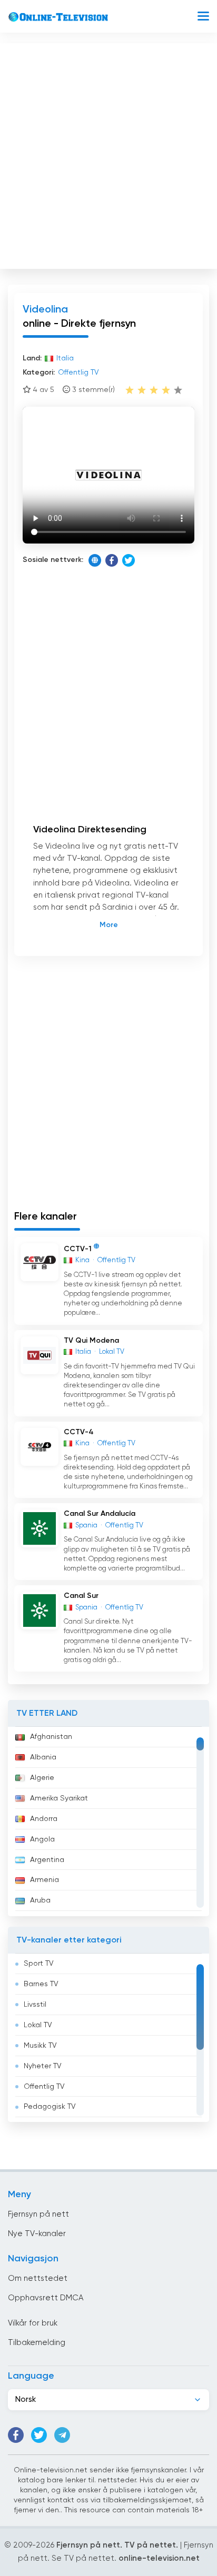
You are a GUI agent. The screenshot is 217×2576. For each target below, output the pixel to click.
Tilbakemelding (37, 2343)
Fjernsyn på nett (38, 2214)
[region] (108, 1822)
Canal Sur (81, 1596)
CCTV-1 (78, 1249)
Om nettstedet (38, 2278)
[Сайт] (95, 560)
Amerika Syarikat (59, 1798)
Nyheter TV (43, 2066)
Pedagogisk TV (50, 2107)
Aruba (40, 1900)
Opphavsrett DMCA (46, 2298)
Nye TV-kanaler (37, 2234)
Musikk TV (40, 2046)
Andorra (44, 1819)
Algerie (42, 1778)
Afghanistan (51, 1737)
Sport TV (39, 1964)
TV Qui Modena (91, 1341)
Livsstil (35, 2005)
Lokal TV (38, 2025)
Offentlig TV (44, 2087)
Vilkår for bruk (33, 2323)
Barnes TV (41, 1984)
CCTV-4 (79, 1432)
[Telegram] (62, 2435)
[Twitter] (129, 560)
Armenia (45, 1880)
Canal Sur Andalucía (100, 1514)
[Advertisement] (108, 154)
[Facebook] (112, 560)
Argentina (47, 1860)
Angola (42, 1839)
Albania (43, 1757)
